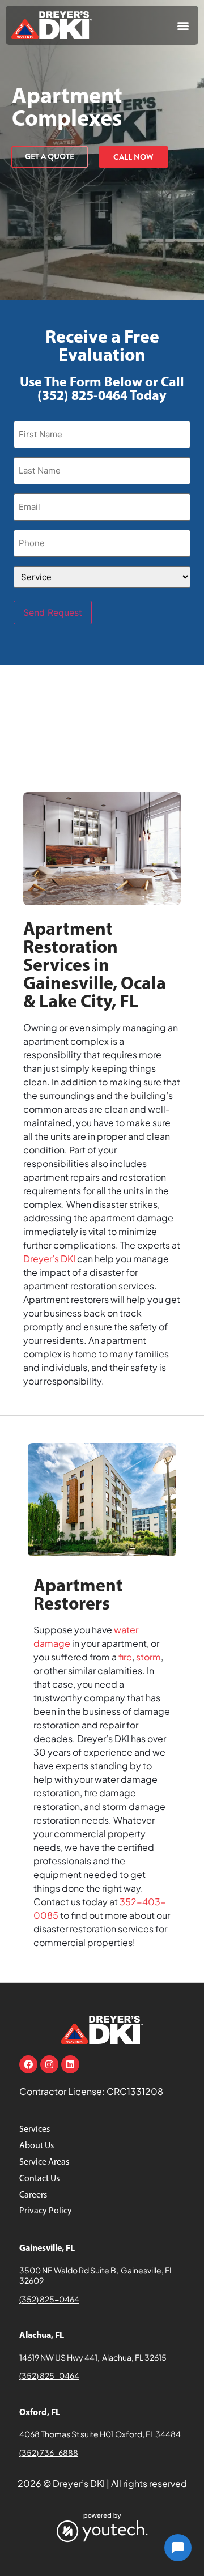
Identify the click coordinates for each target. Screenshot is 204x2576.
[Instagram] (49, 2064)
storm (148, 1657)
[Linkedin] (70, 2064)
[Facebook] (28, 2064)
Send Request (53, 612)
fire (125, 1657)
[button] (183, 25)
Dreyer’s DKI (49, 1259)
